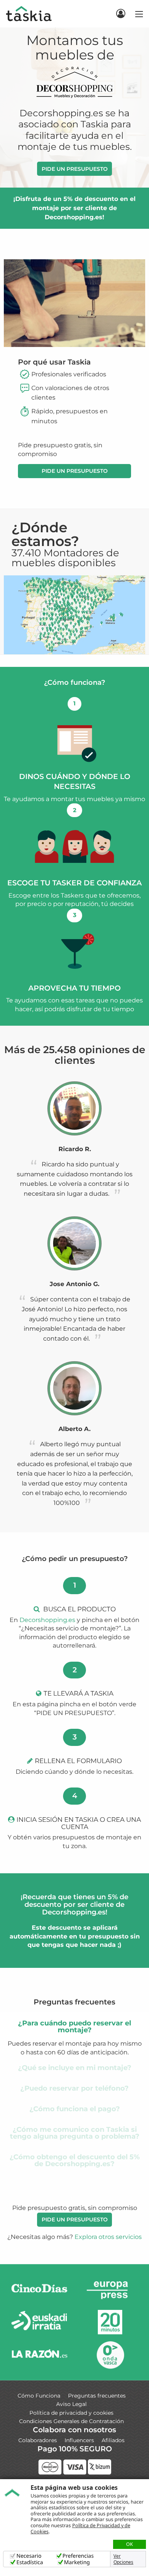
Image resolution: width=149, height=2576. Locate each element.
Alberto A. (74, 1429)
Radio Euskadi (39, 2322)
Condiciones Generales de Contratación (71, 2421)
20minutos (110, 2322)
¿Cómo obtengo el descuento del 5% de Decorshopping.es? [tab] (75, 2160)
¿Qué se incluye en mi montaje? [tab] (75, 2068)
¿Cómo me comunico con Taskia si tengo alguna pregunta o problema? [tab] (75, 2133)
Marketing (77, 2562)
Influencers (79, 2440)
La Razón (39, 2355)
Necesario (29, 2556)
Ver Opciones (123, 2559)
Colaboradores (38, 2440)
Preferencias (78, 2556)
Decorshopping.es (47, 1620)
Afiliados (113, 2440)
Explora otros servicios (108, 2237)
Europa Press (110, 2290)
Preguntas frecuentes (97, 2396)
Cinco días (39, 2290)
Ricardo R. (75, 1149)
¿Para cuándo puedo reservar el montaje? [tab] (74, 2027)
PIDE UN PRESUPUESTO (75, 169)
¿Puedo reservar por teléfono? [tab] (74, 2088)
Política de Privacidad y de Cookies (80, 2528)
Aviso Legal (71, 2404)
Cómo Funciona (39, 2396)
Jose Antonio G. (74, 1284)
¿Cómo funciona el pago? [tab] (75, 2109)
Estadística (30, 2562)
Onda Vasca (110, 2355)
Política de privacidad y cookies (71, 2413)
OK (130, 2544)
